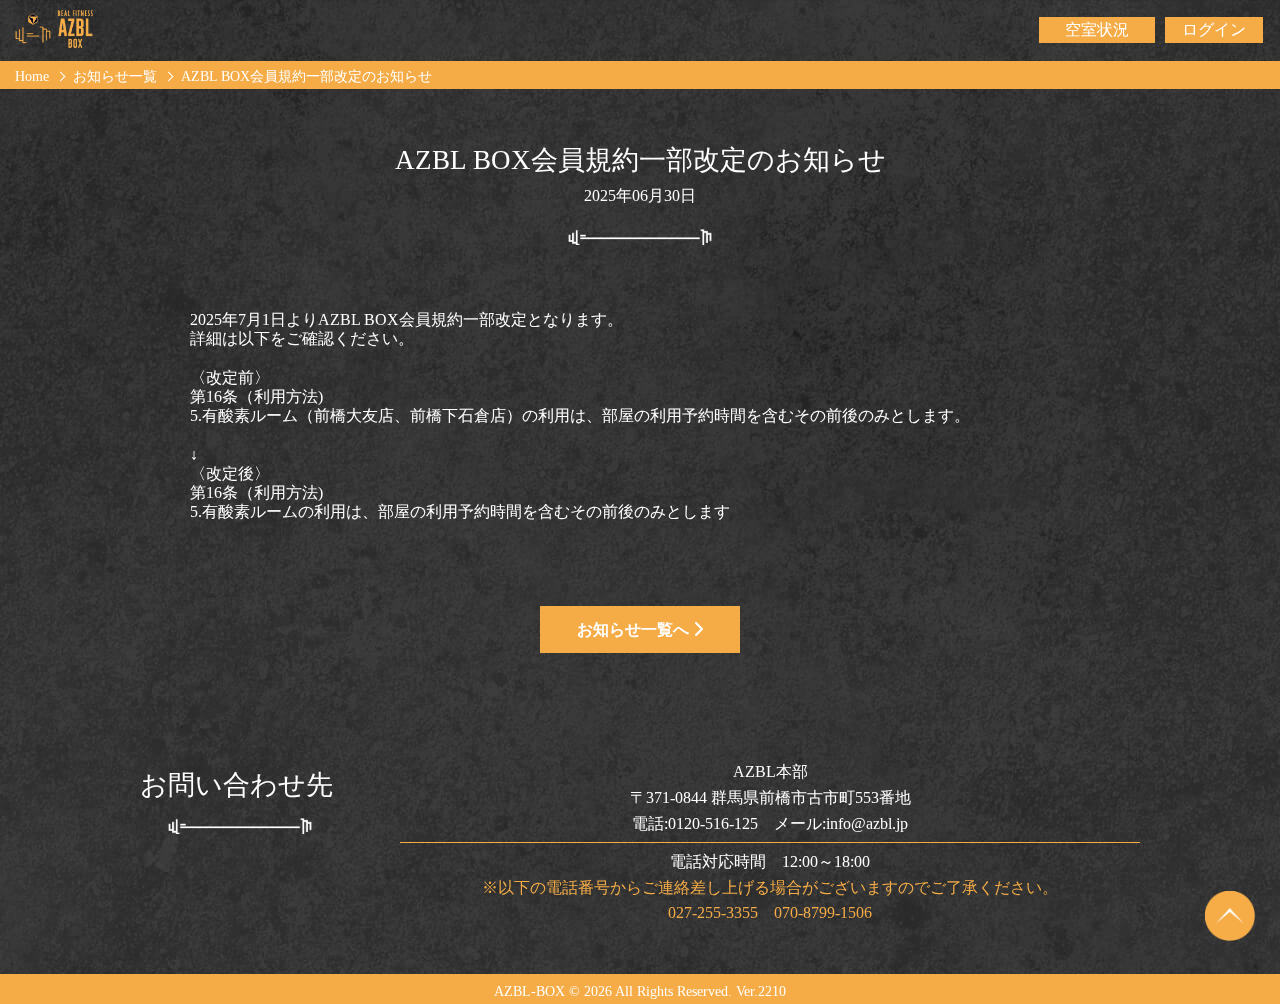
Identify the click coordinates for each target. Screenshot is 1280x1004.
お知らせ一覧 (115, 76)
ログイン (1214, 29)
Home (32, 76)
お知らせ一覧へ (635, 629)
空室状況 (1097, 29)
